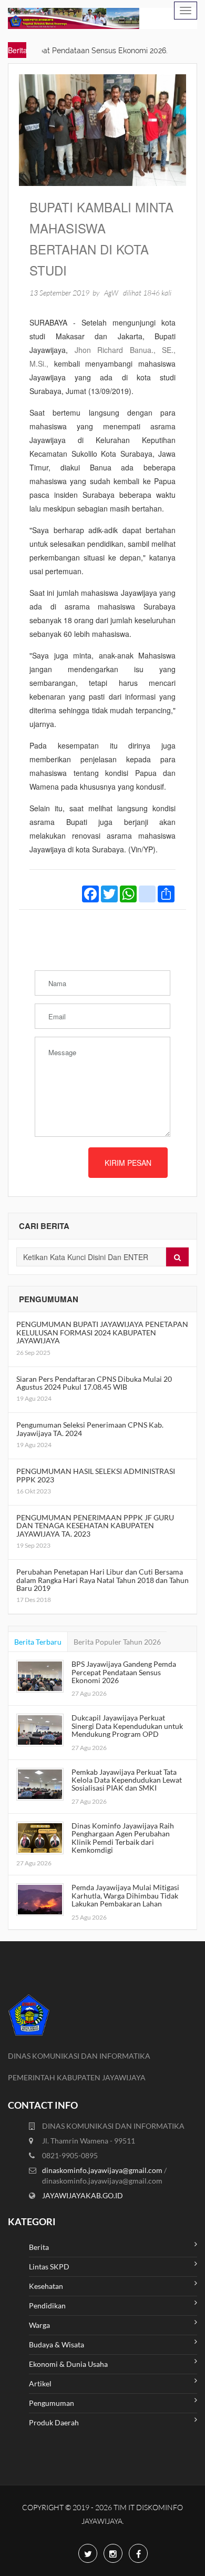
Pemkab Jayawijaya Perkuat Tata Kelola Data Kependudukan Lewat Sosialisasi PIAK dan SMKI (127, 1780)
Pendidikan (47, 2305)
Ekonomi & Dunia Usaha (68, 2364)
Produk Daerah (54, 2422)
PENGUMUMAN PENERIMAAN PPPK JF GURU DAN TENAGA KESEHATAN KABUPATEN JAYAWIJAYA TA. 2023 (95, 1526)
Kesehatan (46, 2286)
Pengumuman (52, 2403)
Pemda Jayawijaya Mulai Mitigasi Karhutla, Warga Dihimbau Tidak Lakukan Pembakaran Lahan (125, 1895)
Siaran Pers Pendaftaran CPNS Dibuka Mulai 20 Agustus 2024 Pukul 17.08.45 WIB (94, 1383)
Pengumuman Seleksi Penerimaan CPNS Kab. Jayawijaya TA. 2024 (90, 1429)
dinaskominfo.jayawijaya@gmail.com (103, 2170)
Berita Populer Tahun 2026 (117, 1642)
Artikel (40, 2383)
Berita (39, 2247)
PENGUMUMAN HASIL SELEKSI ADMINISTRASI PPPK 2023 (96, 1475)
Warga (39, 2325)
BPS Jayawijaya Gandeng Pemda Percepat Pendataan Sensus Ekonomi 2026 (124, 1672)
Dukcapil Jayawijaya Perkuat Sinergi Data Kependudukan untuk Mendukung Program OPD (127, 1726)
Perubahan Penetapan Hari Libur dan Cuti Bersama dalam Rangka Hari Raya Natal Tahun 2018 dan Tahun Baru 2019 (102, 1580)
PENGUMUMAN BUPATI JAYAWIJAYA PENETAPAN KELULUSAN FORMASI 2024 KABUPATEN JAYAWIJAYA (102, 1332)
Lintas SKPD (49, 2267)
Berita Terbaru (38, 1642)
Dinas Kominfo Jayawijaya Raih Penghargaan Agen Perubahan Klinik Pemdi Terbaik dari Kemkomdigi (123, 1838)
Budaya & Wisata (57, 2344)
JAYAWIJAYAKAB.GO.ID (83, 2195)
